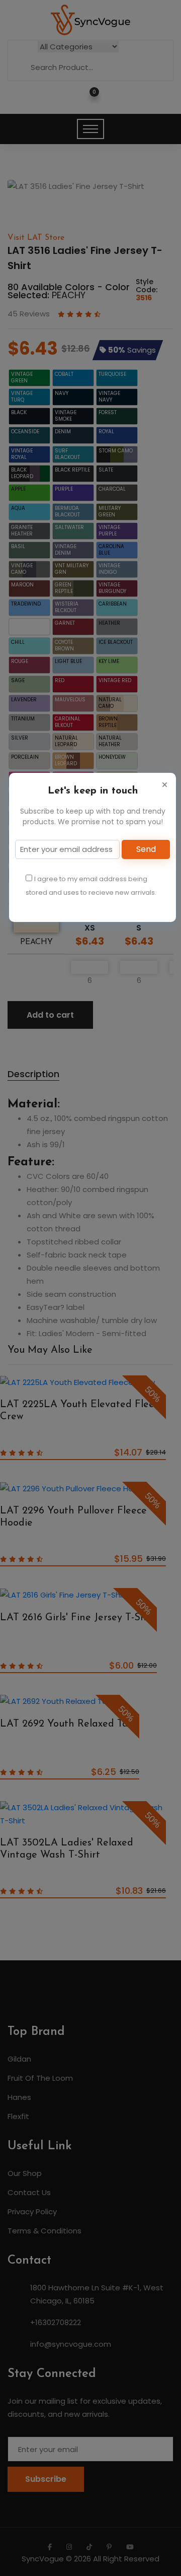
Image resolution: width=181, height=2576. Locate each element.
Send (146, 849)
